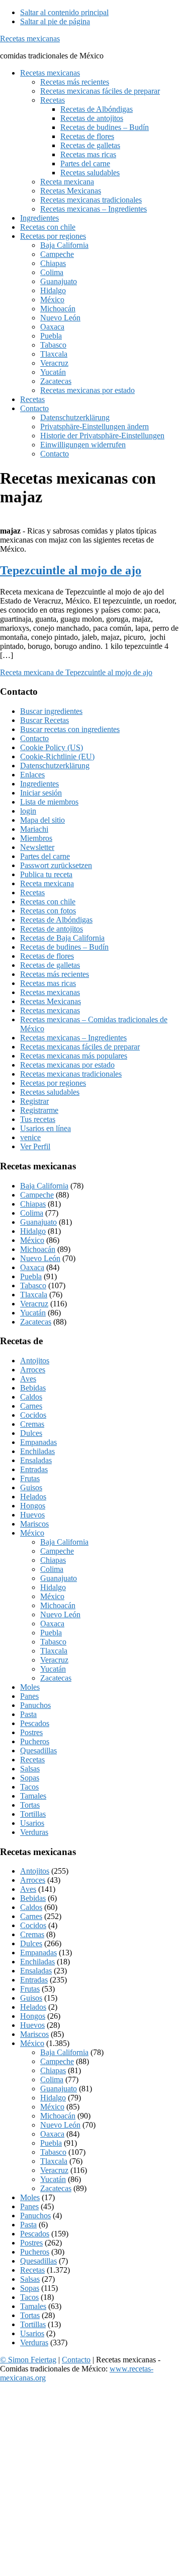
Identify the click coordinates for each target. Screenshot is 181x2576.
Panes (29, 1696)
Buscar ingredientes (51, 711)
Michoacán (38, 1249)
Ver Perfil (35, 1146)
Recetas (32, 893)
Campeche (37, 1195)
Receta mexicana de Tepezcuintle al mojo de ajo (76, 672)
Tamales (33, 1796)
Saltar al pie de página (55, 21)
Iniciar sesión (41, 793)
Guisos (31, 1488)
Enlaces (32, 775)
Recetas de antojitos (52, 929)
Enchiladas (37, 1451)
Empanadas (38, 1442)
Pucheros (35, 1741)
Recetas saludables (50, 1092)
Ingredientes (39, 784)
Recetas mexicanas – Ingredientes (73, 1038)
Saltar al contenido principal (64, 12)
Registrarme (39, 1110)
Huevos (32, 1515)
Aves (28, 1379)
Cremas (32, 1424)
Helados (33, 1497)
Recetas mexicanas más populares (74, 1056)
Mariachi (34, 829)
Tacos (29, 1787)
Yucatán (33, 1313)
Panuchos (35, 1705)
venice (30, 1137)
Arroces (33, 1370)
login (28, 811)
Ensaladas (36, 1460)
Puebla (31, 1276)
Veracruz (34, 1304)
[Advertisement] (90, 2481)
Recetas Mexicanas (51, 1001)
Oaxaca (32, 1267)
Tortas (30, 1805)
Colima (32, 1213)
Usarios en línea (46, 1128)
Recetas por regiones (53, 1083)
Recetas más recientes (55, 974)
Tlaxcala (34, 1295)
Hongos (33, 1506)
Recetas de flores (47, 956)
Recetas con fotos (48, 911)
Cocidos (33, 1415)
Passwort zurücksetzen (56, 865)
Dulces (31, 1433)
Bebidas (33, 1388)
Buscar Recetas (44, 720)
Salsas (30, 1769)
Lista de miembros (49, 802)
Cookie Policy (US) (52, 747)
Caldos (31, 1397)
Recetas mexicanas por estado (67, 1065)
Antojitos (35, 1361)
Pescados (35, 1723)
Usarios (32, 1823)
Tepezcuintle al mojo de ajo (71, 570)
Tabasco (33, 1285)
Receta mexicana (47, 883)
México (32, 1240)
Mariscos (34, 1524)
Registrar (34, 1101)
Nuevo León (40, 1258)
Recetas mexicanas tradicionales (71, 1074)
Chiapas (33, 1204)
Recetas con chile (48, 902)
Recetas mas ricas (48, 983)
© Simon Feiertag (28, 2360)
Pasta (28, 1714)
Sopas (30, 1778)
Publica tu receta (46, 874)
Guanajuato (38, 1222)
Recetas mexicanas (30, 39)
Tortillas (33, 1814)
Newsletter (37, 847)
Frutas (30, 1478)
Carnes (31, 1406)
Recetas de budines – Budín (64, 947)
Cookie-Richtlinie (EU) (57, 756)
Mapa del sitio (42, 820)
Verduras (34, 1832)
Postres (31, 1732)
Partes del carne (45, 856)
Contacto (34, 738)
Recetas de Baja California (62, 938)
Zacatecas (36, 1322)
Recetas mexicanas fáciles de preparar (80, 1047)
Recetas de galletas (50, 965)
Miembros (36, 838)
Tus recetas (38, 1119)
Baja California (44, 1186)
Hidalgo (33, 1231)
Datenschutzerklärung (55, 766)
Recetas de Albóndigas (56, 920)
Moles (30, 1687)
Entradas (34, 1469)
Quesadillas (38, 1751)
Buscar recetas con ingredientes (70, 729)
